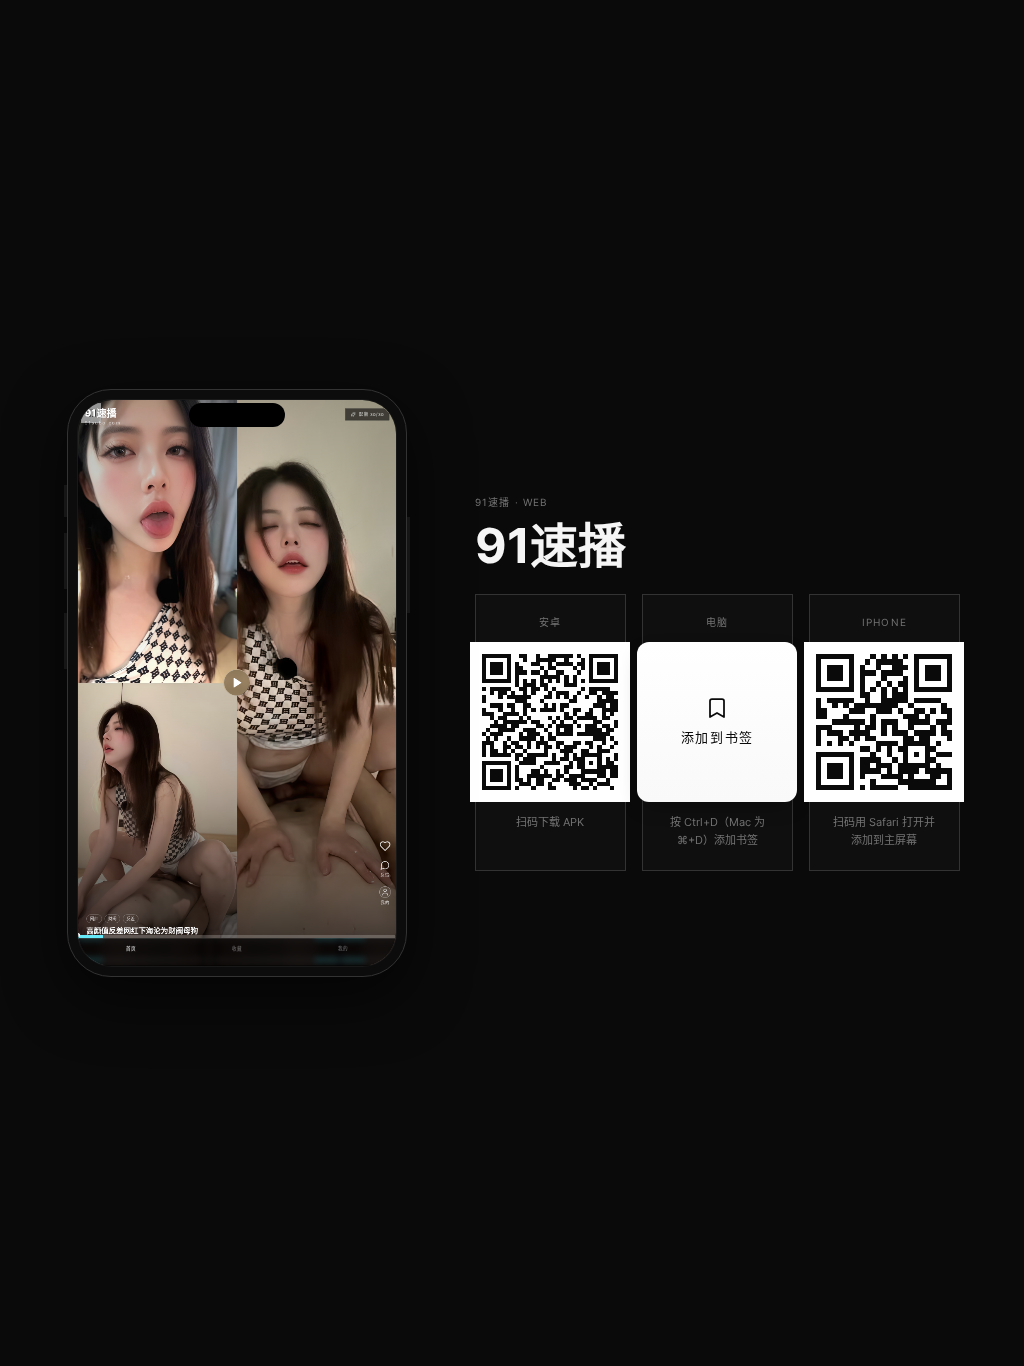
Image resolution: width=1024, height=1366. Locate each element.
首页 (131, 949)
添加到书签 (717, 737)
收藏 (237, 949)
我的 (343, 949)
